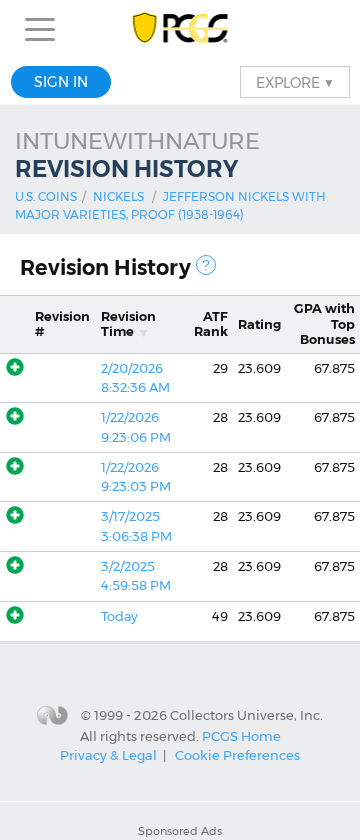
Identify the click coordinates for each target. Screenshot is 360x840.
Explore (295, 82)
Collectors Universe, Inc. (246, 715)
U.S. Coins (46, 196)
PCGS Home (241, 735)
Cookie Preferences (237, 755)
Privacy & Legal (108, 755)
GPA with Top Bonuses (324, 324)
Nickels (118, 196)
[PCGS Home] (180, 29)
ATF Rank (211, 324)
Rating (259, 324)
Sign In (61, 82)
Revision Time (128, 324)
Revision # (62, 324)
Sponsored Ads (180, 831)
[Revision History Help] (206, 265)
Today (119, 616)
